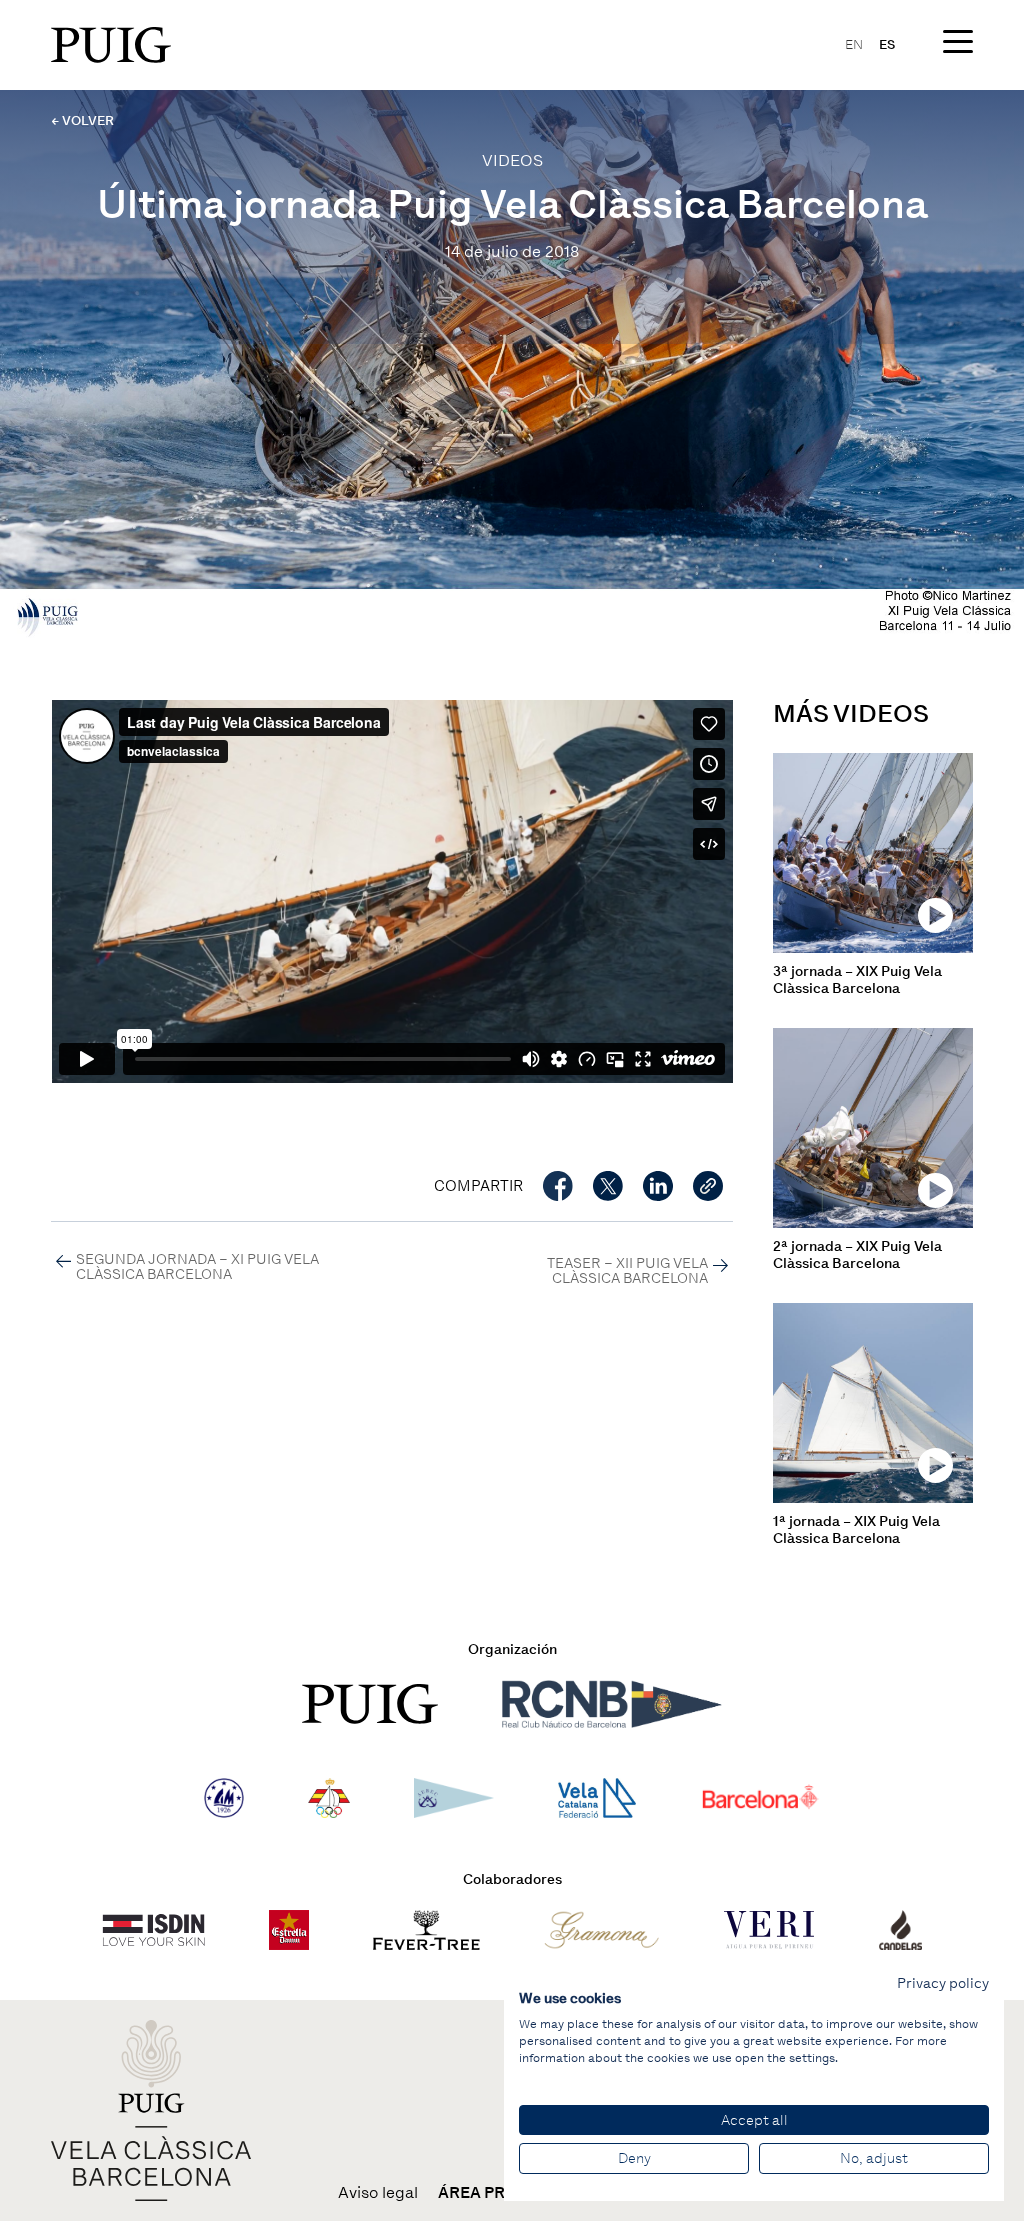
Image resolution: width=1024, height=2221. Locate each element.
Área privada (496, 2193)
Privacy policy (943, 1983)
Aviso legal (378, 2193)
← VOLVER (82, 120)
